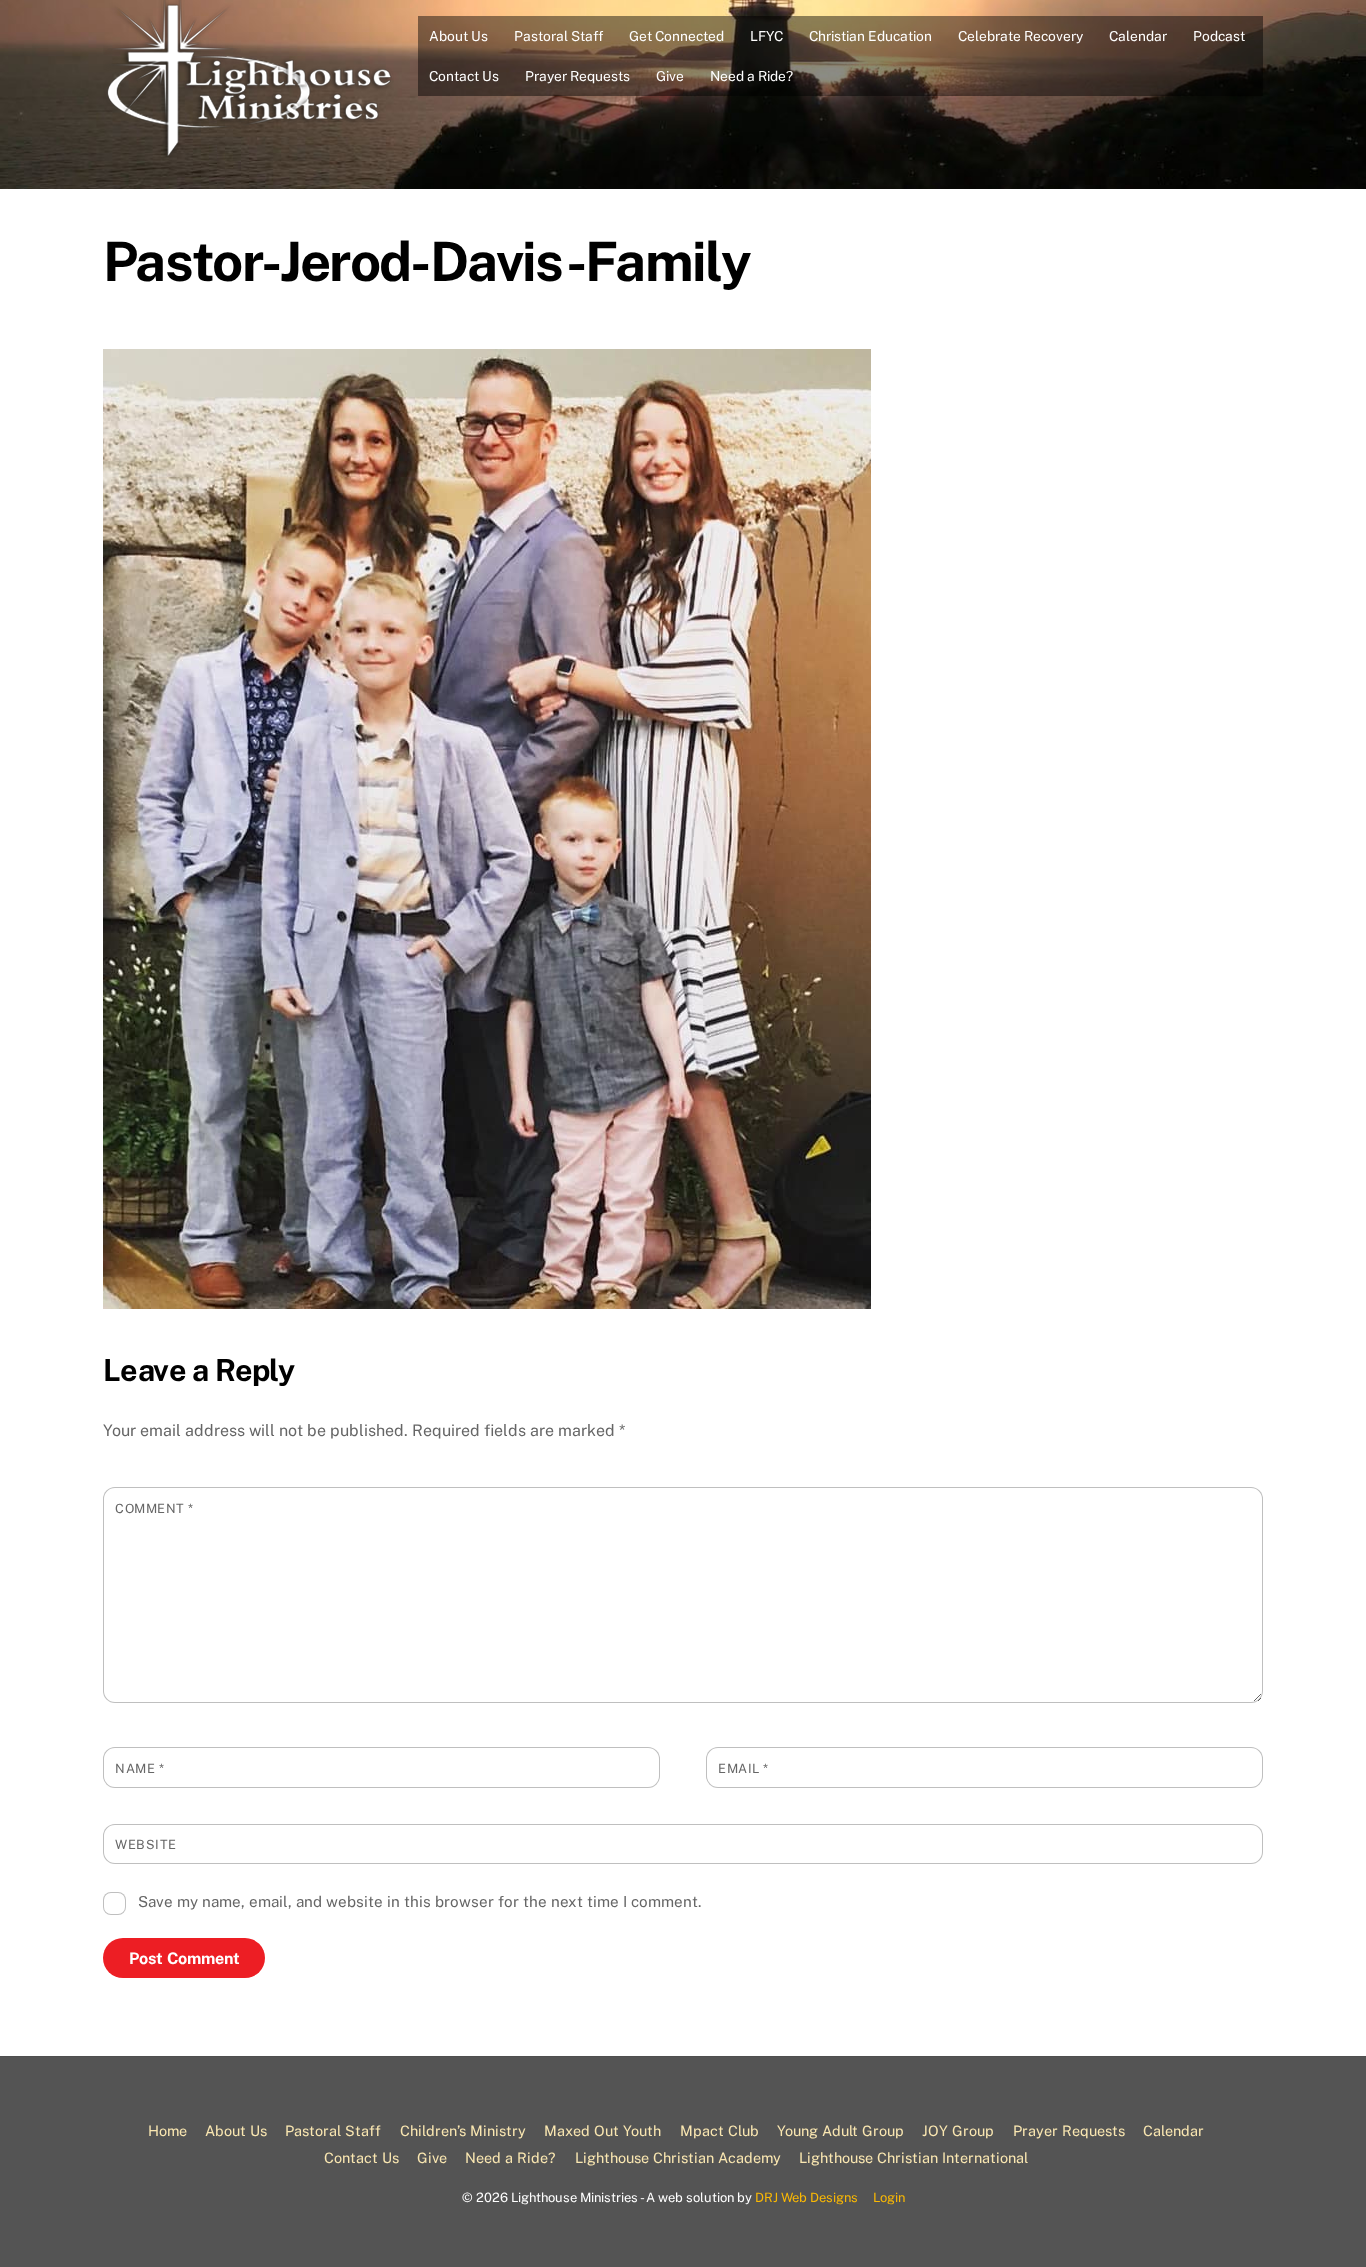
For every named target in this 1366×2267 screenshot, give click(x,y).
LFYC (766, 36)
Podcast (1219, 36)
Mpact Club (719, 2130)
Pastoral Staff (558, 36)
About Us (458, 36)
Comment (154, 1508)
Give (670, 76)
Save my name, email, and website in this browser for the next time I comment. (419, 1901)
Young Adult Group (840, 2130)
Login (889, 2197)
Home (167, 2130)
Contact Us (464, 76)
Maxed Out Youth (602, 2130)
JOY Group (958, 2130)
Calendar (1138, 36)
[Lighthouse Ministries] (253, 151)
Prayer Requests (577, 76)
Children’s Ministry (463, 2130)
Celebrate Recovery (1020, 36)
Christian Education (870, 36)
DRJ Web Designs (806, 2197)
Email (743, 1768)
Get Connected (676, 36)
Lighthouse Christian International (913, 2157)
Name (139, 1768)
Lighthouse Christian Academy (678, 2157)
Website (146, 1844)
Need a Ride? (751, 76)
